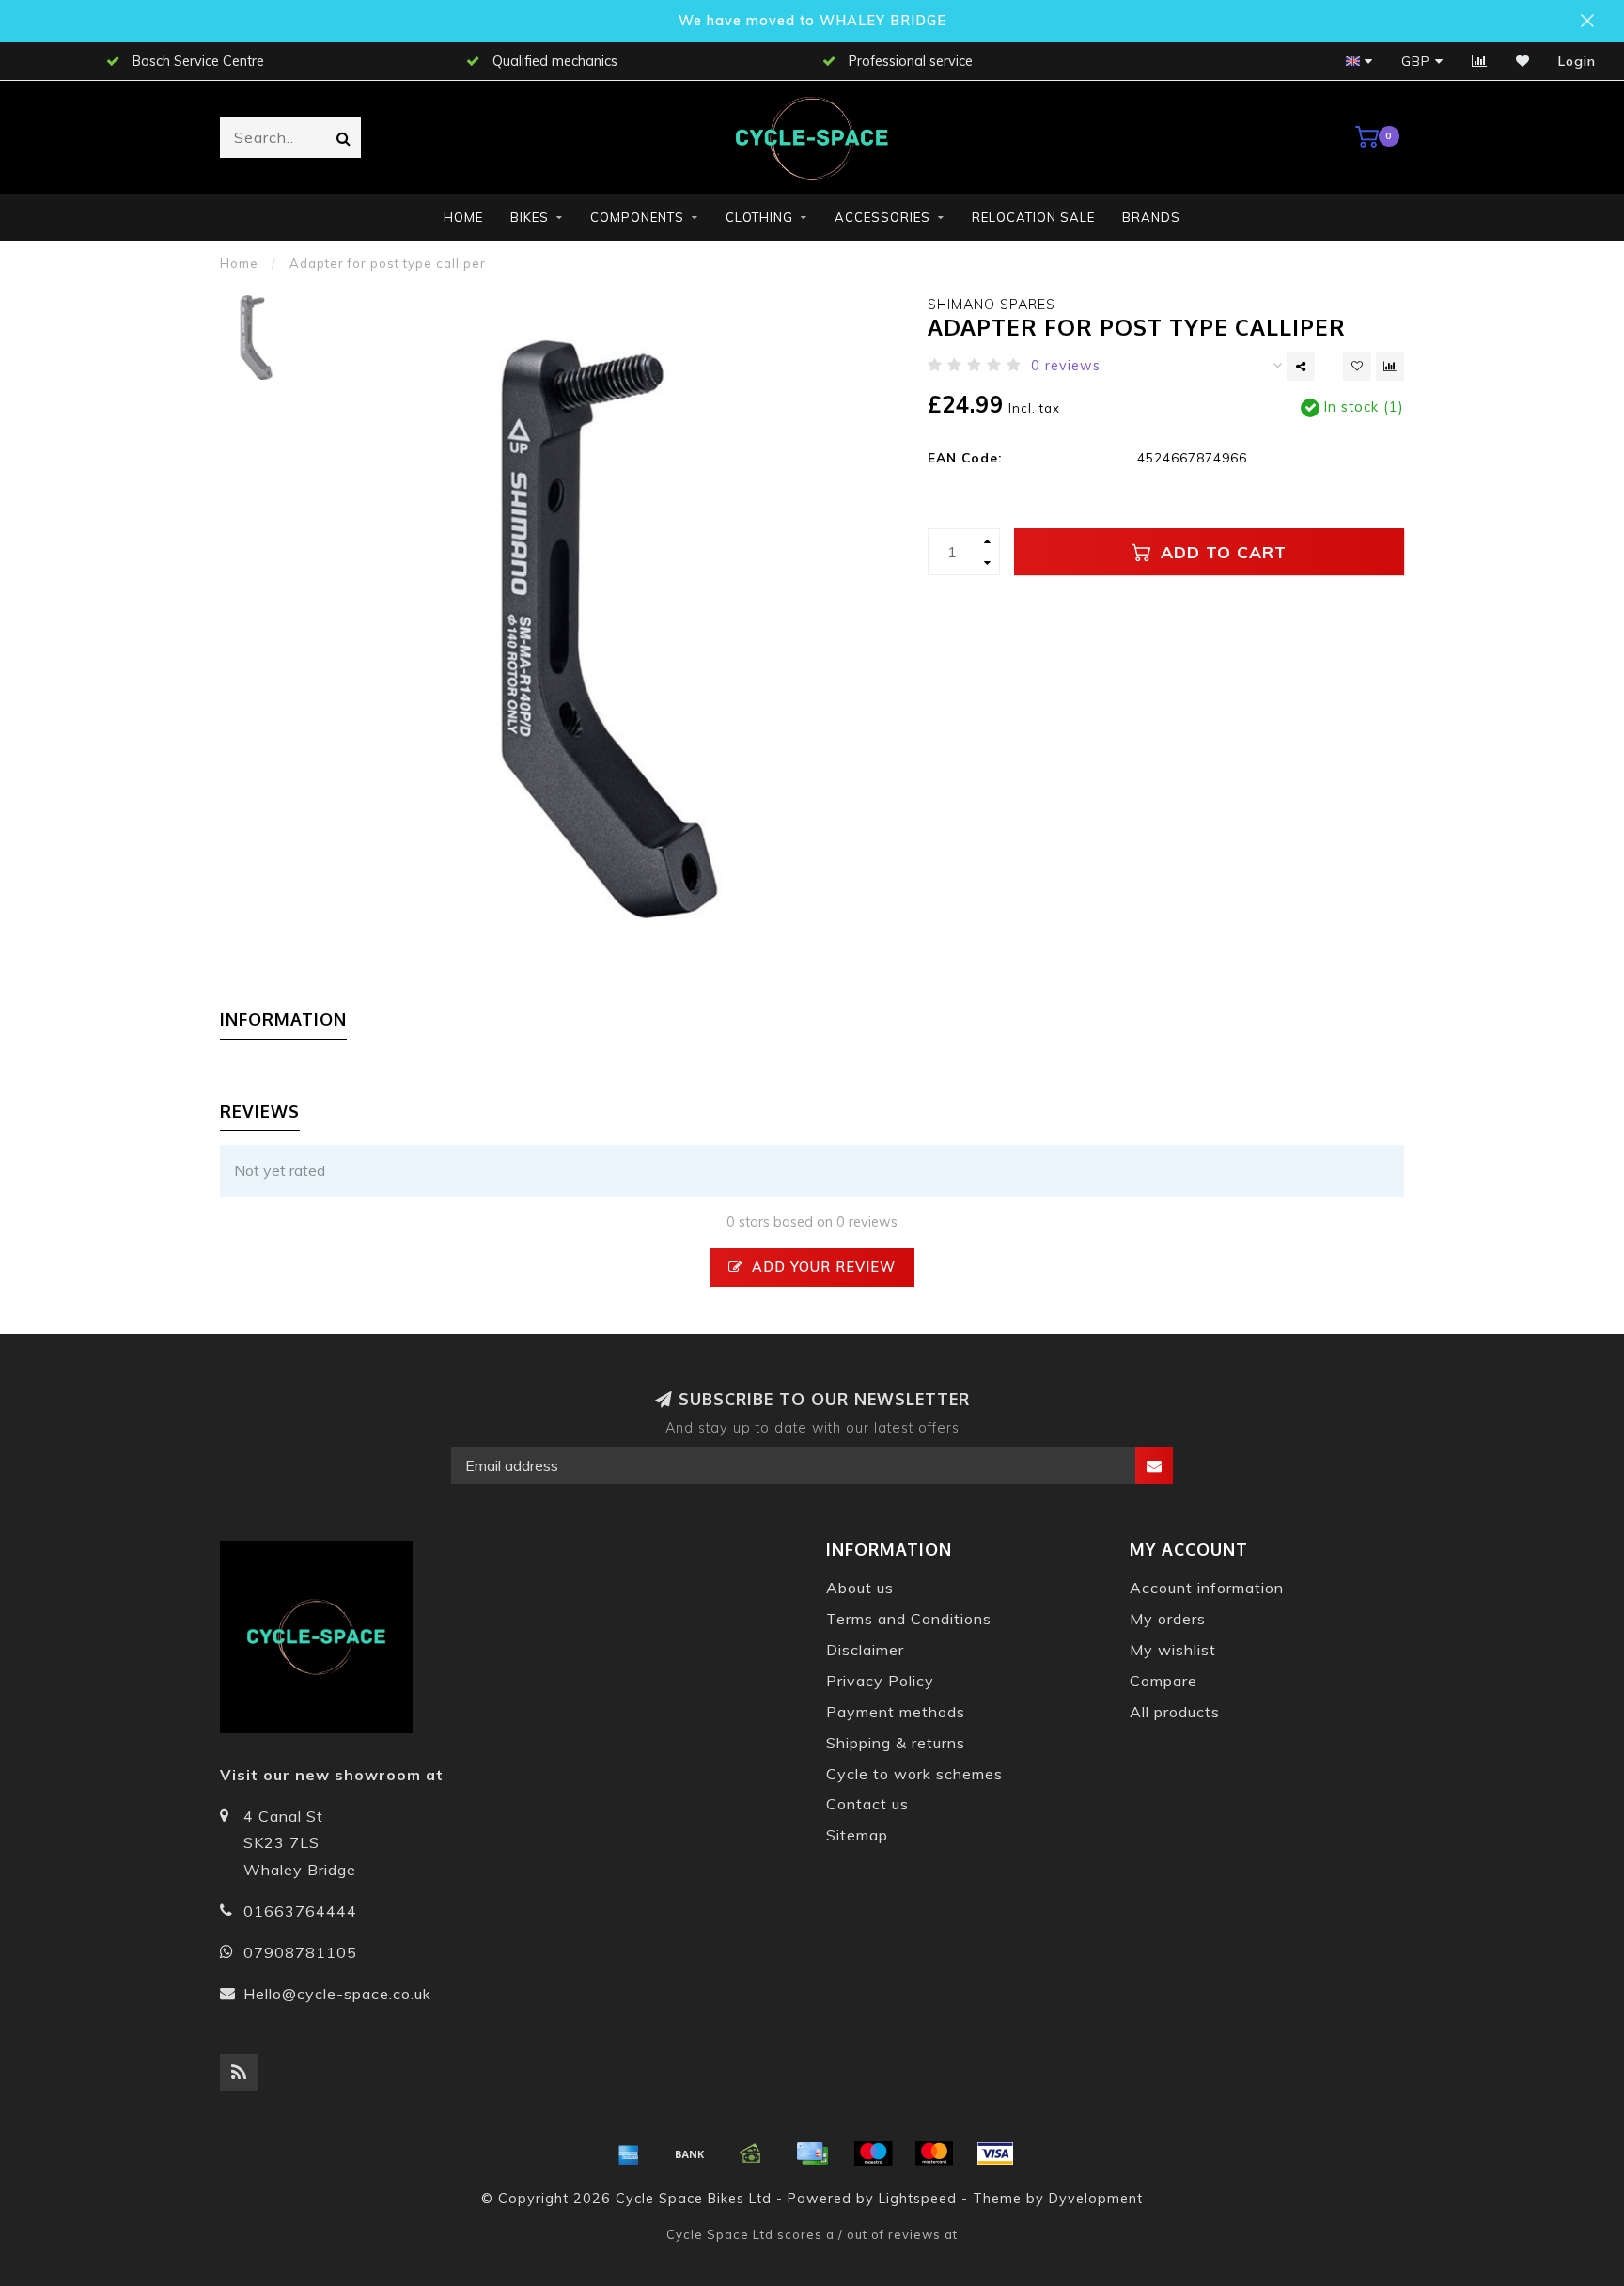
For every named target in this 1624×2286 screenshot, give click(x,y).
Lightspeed (918, 2199)
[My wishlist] (1523, 61)
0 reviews (1066, 366)
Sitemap (857, 1835)
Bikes (530, 217)
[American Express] (629, 2153)
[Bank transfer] (690, 2153)
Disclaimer (865, 1650)
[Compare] (1480, 61)
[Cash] (751, 2153)
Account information (1207, 1588)
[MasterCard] (934, 2153)
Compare (1163, 1681)
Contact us (867, 1804)
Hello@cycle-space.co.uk (337, 1994)
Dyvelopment (1096, 2199)
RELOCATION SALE (1033, 217)
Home (463, 217)
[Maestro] (873, 2153)
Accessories (882, 217)
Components (637, 217)
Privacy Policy (880, 1681)
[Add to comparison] (1390, 367)
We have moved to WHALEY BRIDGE (812, 21)
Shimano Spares (992, 305)
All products (1175, 1712)
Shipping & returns (896, 1743)
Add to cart (1221, 552)
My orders (1168, 1619)
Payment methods (896, 1712)
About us (860, 1588)
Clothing (759, 217)
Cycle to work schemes (914, 1774)
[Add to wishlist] (1357, 367)
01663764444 (300, 1911)
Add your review (821, 1267)
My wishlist (1173, 1650)
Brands (1151, 217)
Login (1577, 61)
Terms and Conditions (909, 1619)
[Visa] (995, 2153)
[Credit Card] (812, 2153)
